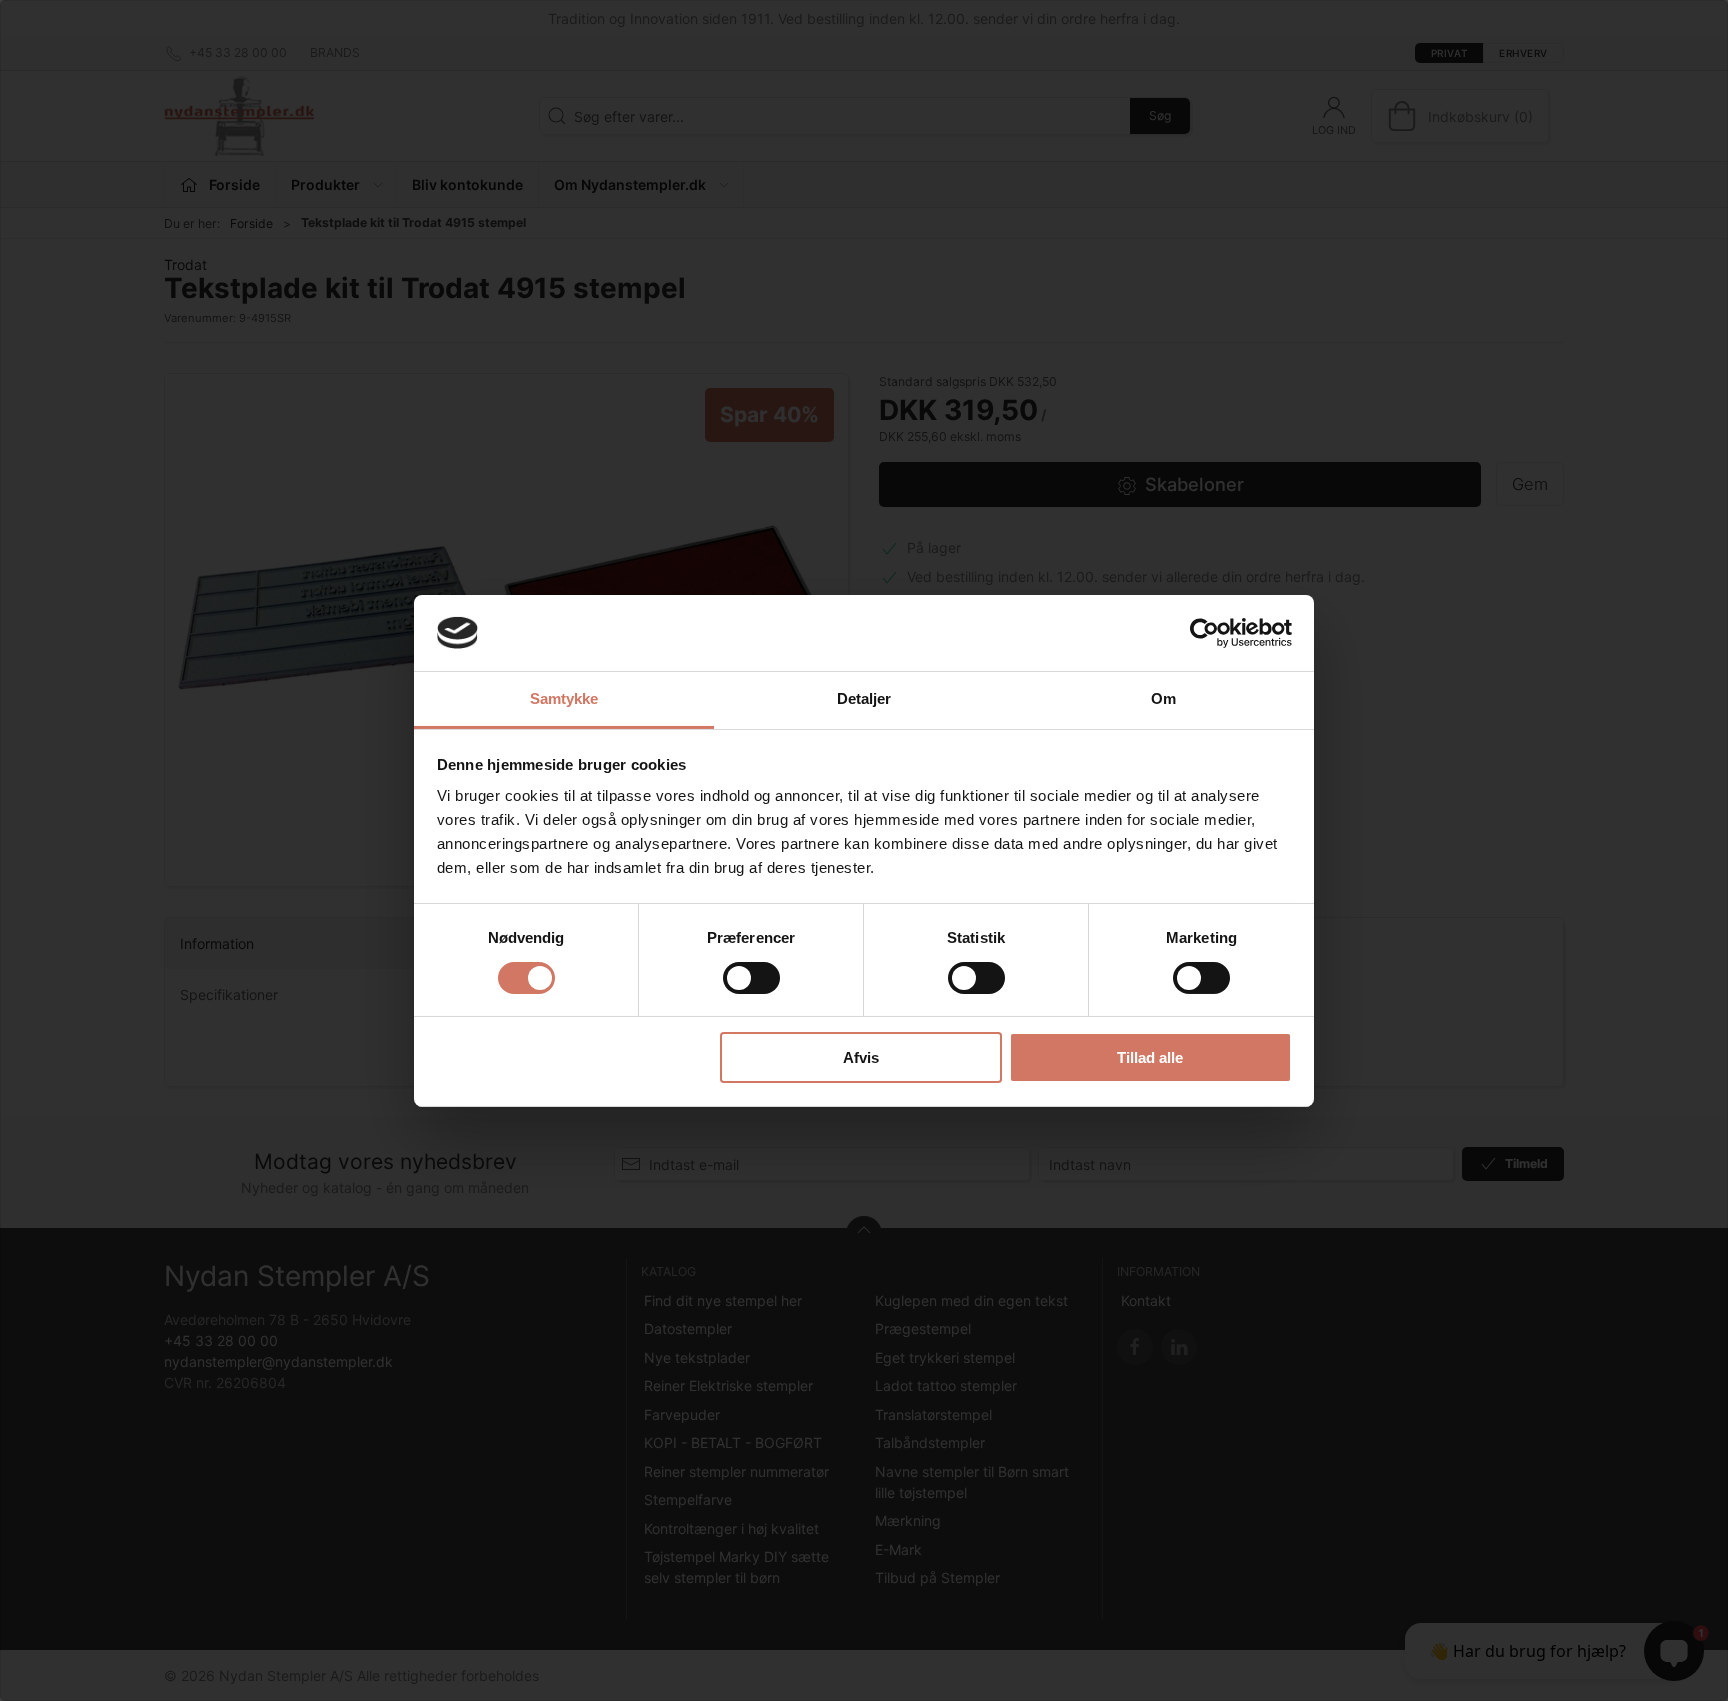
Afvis (861, 1057)
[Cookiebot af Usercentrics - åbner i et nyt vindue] (1204, 633)
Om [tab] (1163, 698)
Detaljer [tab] (864, 698)
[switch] (751, 978)
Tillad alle (1150, 1057)
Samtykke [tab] (564, 698)
